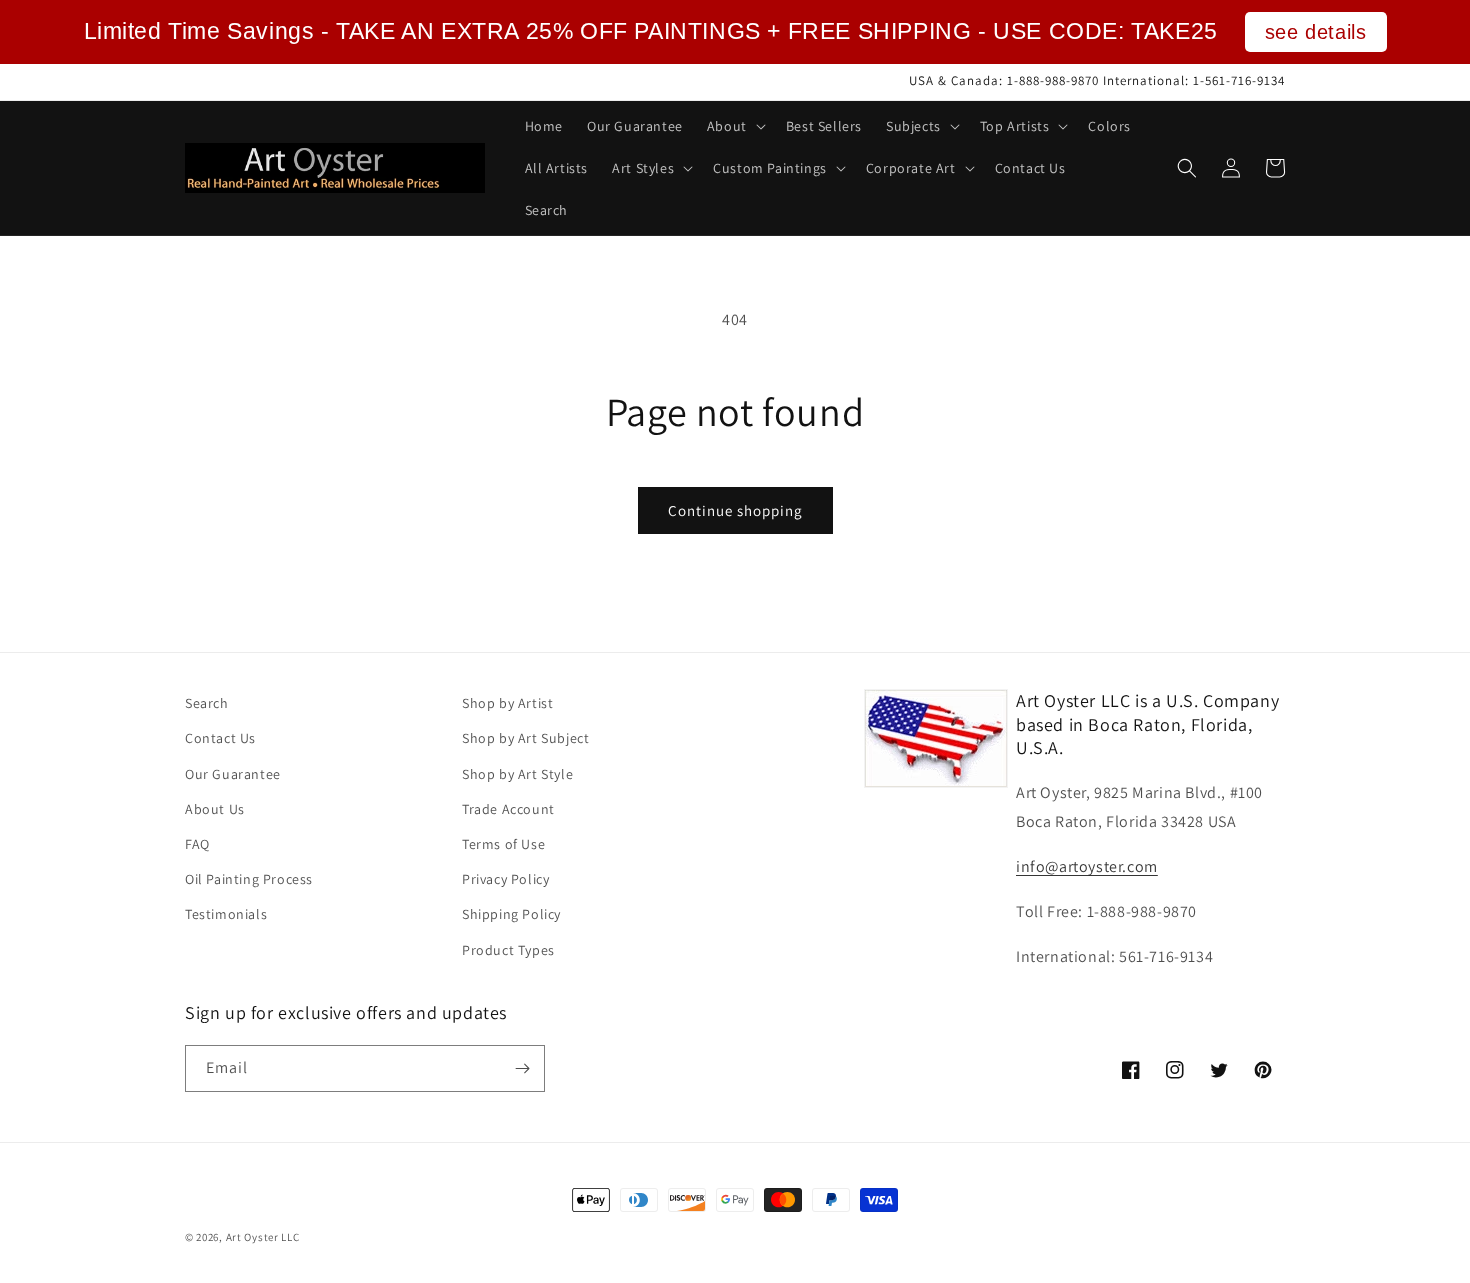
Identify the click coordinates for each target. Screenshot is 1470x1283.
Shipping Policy (511, 914)
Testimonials (226, 914)
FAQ (197, 844)
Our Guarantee (233, 774)
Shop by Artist (507, 703)
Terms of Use (503, 844)
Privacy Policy (505, 879)
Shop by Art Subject (525, 738)
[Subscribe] (522, 1068)
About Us (215, 809)
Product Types (508, 950)
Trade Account (508, 809)
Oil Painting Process (249, 879)
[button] (734, 126)
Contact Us (220, 738)
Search (207, 703)
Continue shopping (735, 510)
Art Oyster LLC (263, 1237)
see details (1316, 32)
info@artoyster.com (1087, 866)
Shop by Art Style (517, 774)
